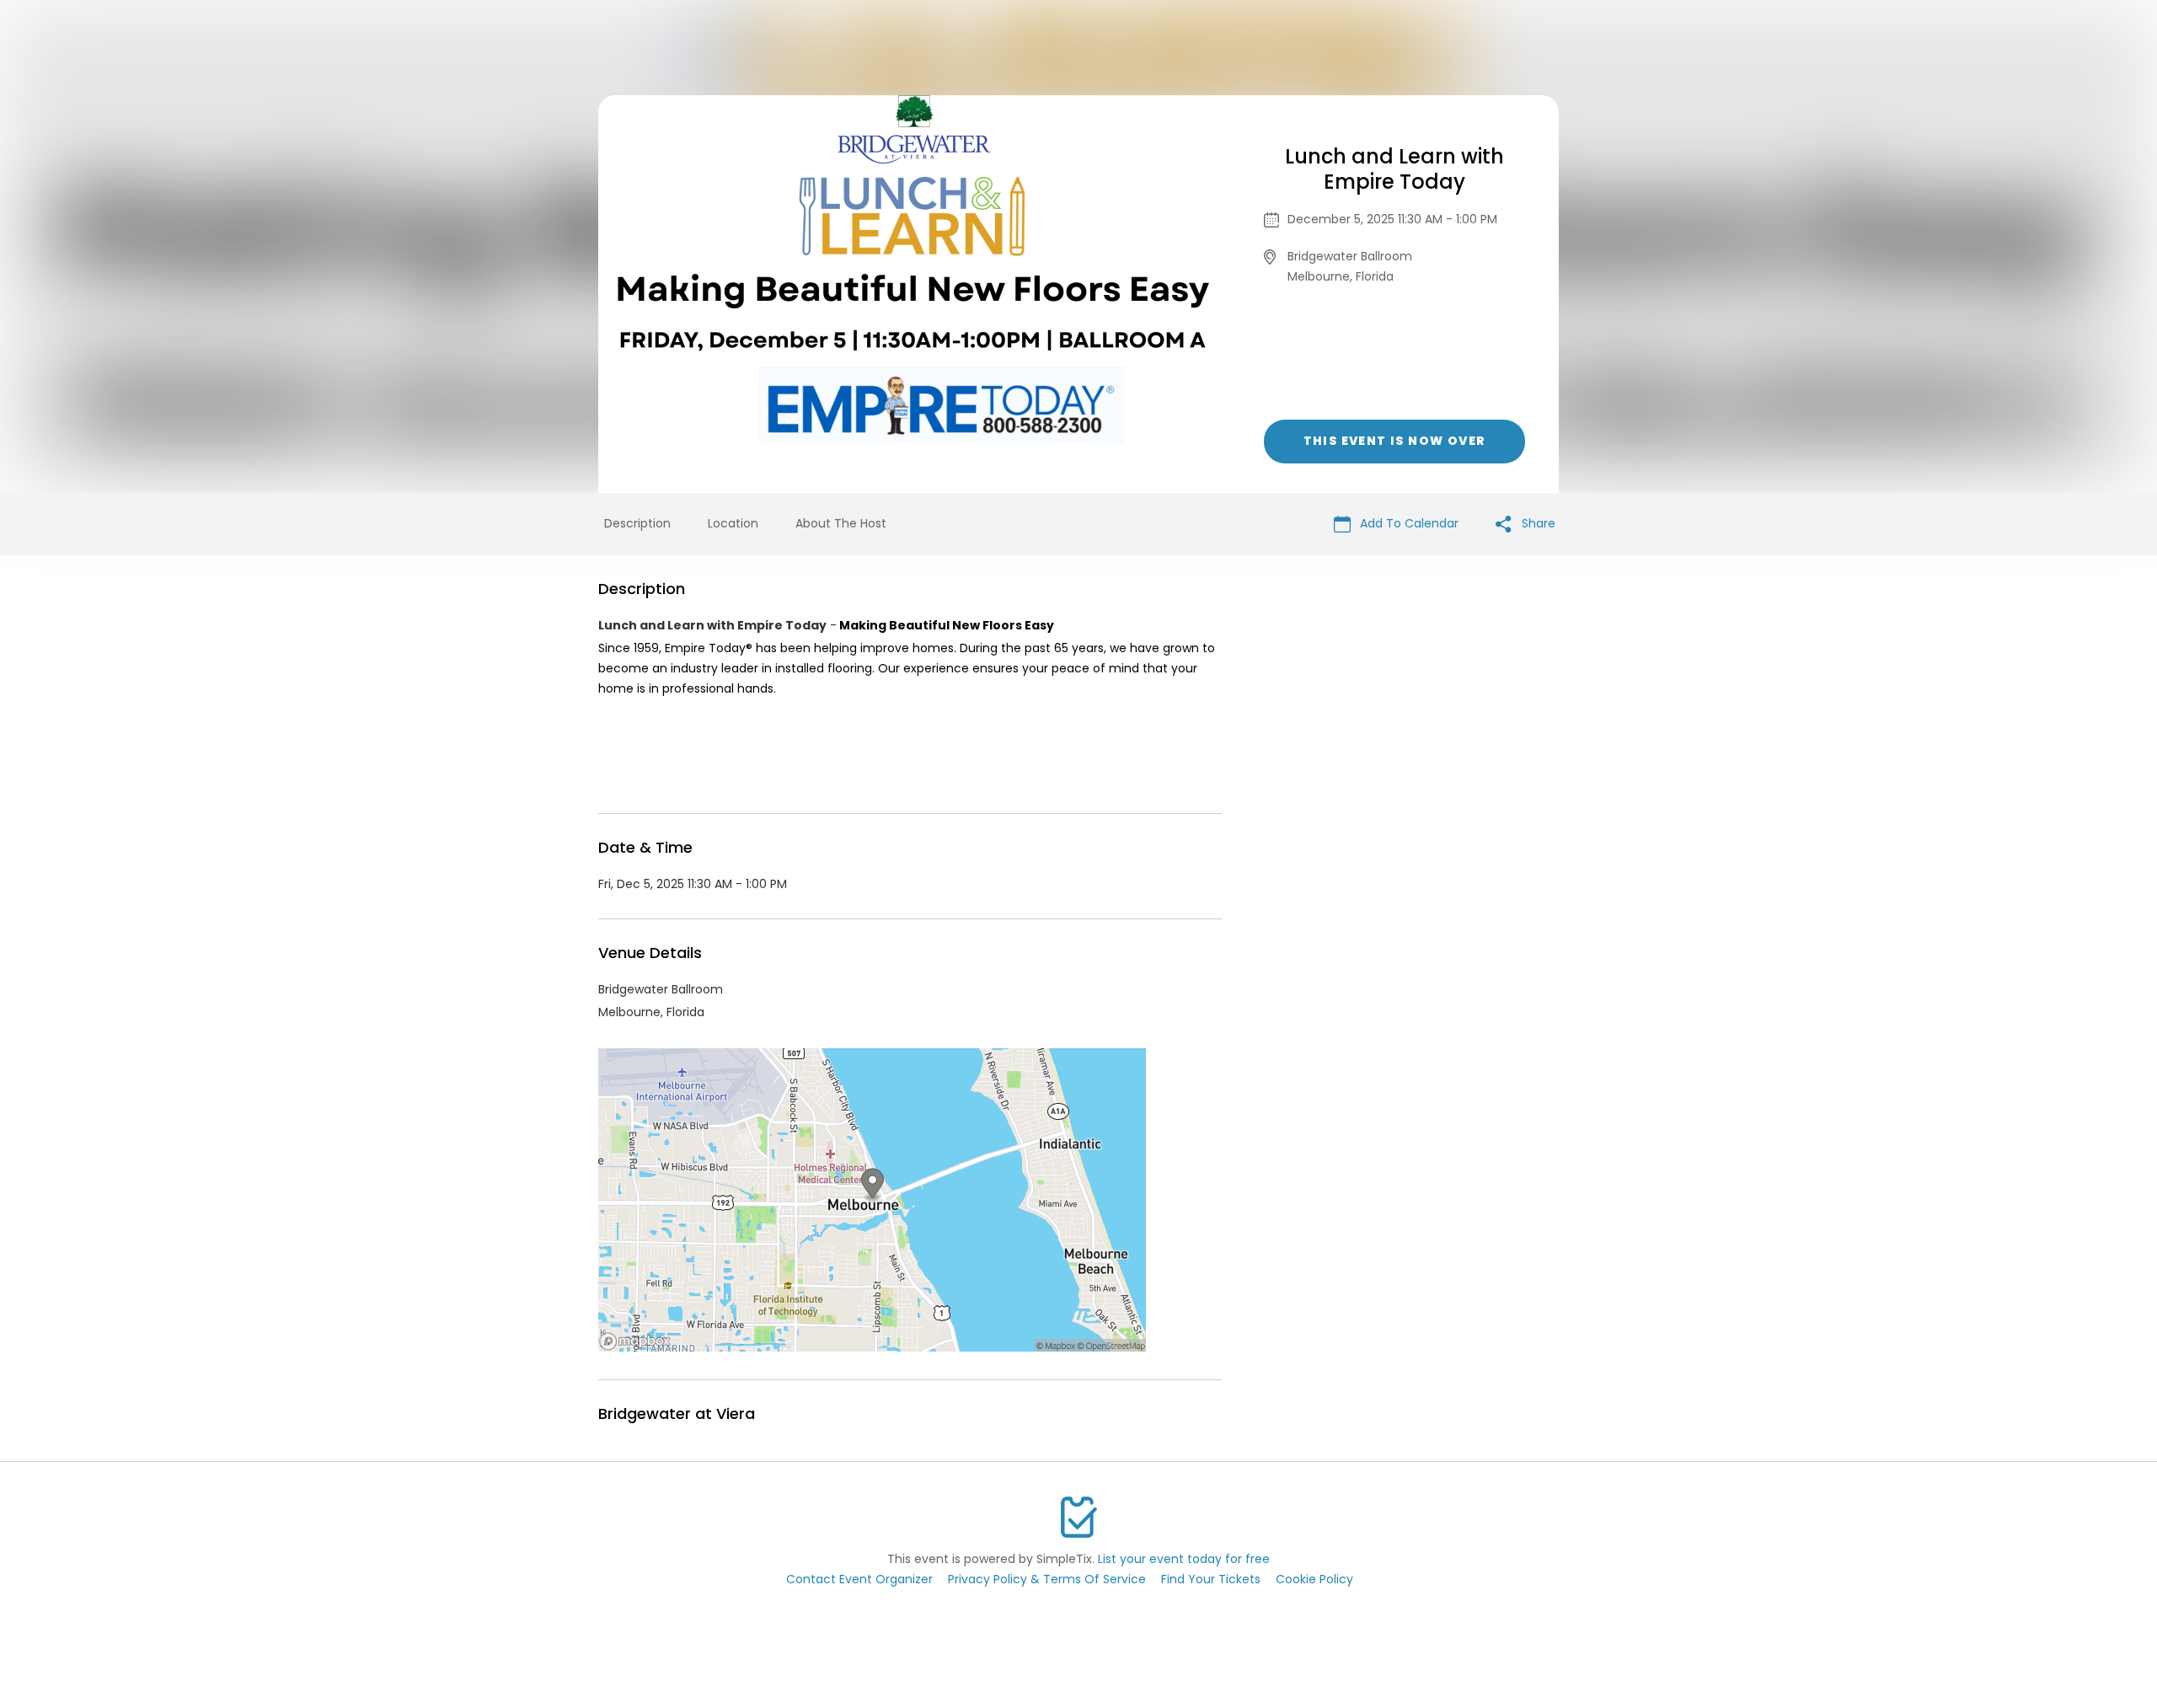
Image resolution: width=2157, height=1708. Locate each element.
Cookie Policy (1314, 1579)
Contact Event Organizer (859, 1579)
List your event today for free (1184, 1559)
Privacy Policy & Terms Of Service (1047, 1579)
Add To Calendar (1408, 523)
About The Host (841, 523)
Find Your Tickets (1211, 1579)
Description (637, 523)
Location (733, 523)
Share (1537, 523)
